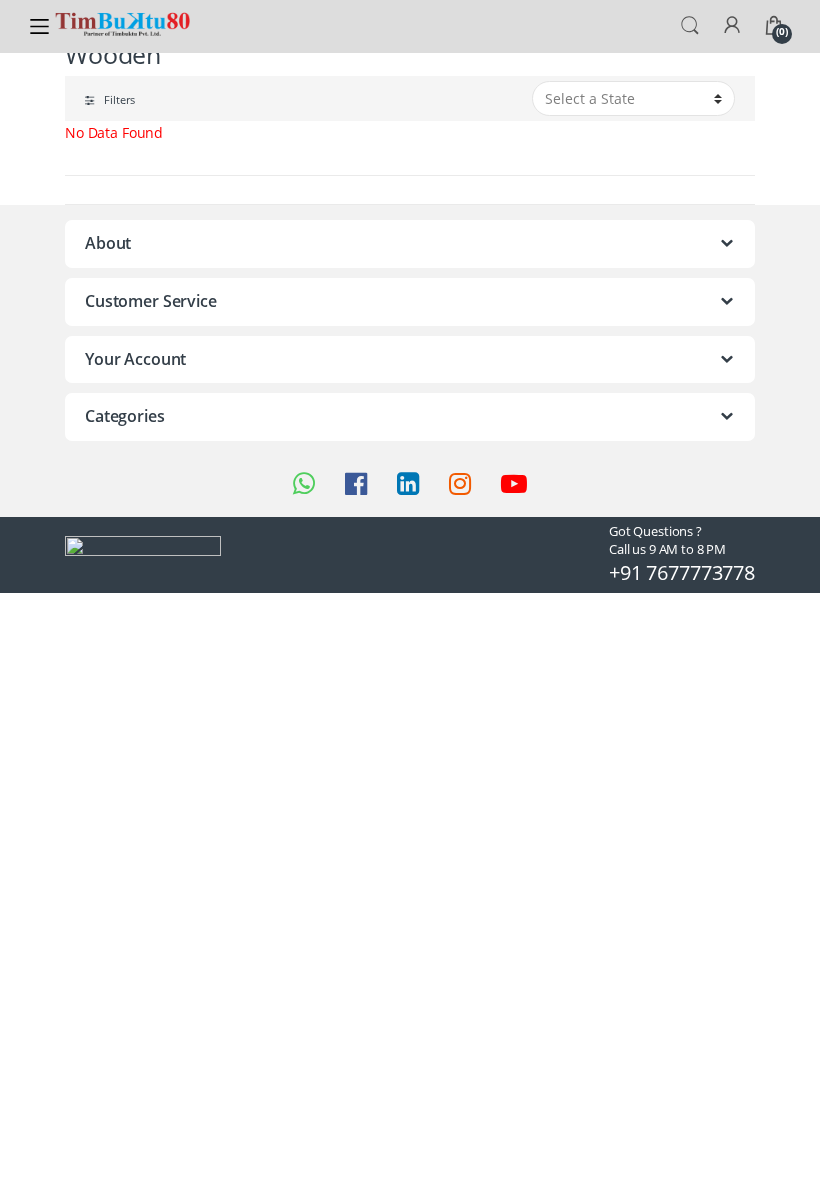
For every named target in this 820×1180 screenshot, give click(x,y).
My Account (732, 26)
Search (690, 26)
